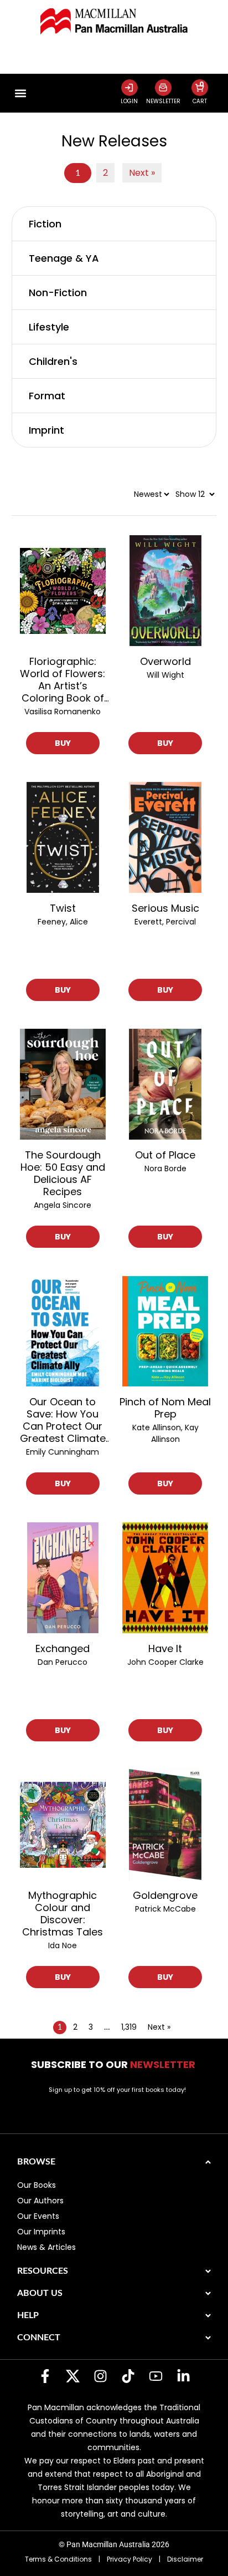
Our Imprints (41, 2232)
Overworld (165, 662)
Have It (165, 1649)
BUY (63, 743)
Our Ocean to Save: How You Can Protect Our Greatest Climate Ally (63, 1420)
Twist (63, 908)
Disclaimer (185, 2559)
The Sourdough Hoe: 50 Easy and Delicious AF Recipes (63, 1173)
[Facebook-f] (45, 2376)
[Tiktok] (128, 2376)
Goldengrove (165, 1896)
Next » (142, 173)
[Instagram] (100, 2376)
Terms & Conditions (58, 2559)
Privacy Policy (129, 2559)
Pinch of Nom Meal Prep (165, 1408)
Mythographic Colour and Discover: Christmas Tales (63, 1914)
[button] (21, 93)
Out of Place (165, 1155)
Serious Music (165, 908)
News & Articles (46, 2247)
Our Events (38, 2216)
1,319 (129, 2027)
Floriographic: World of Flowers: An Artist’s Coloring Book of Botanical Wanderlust (63, 680)
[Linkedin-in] (183, 2376)
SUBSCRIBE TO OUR (114, 2064)
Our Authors (40, 2201)
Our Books (37, 2185)
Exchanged (63, 1649)
